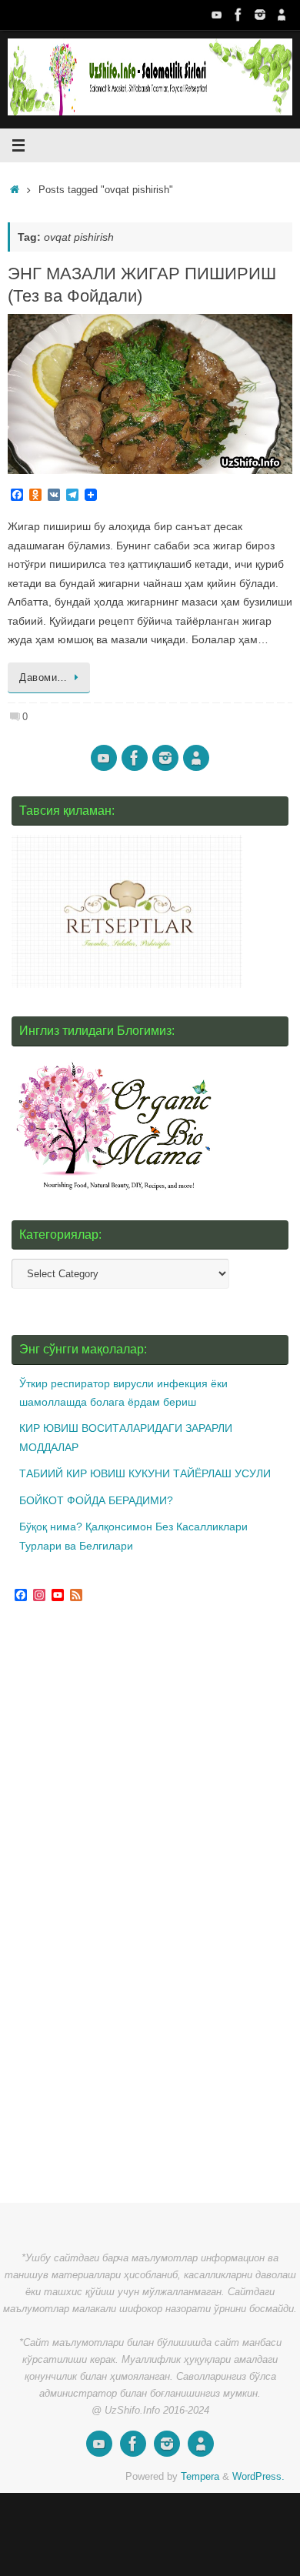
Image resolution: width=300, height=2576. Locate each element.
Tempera (200, 2476)
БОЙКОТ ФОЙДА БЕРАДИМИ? (96, 1500)
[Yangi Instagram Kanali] (260, 15)
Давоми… (43, 677)
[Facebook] (238, 15)
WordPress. (258, 2476)
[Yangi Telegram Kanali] (282, 15)
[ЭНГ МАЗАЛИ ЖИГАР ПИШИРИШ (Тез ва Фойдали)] (150, 394)
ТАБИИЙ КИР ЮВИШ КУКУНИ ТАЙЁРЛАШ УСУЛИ (145, 1473)
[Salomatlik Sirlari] (217, 15)
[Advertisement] (127, 1905)
